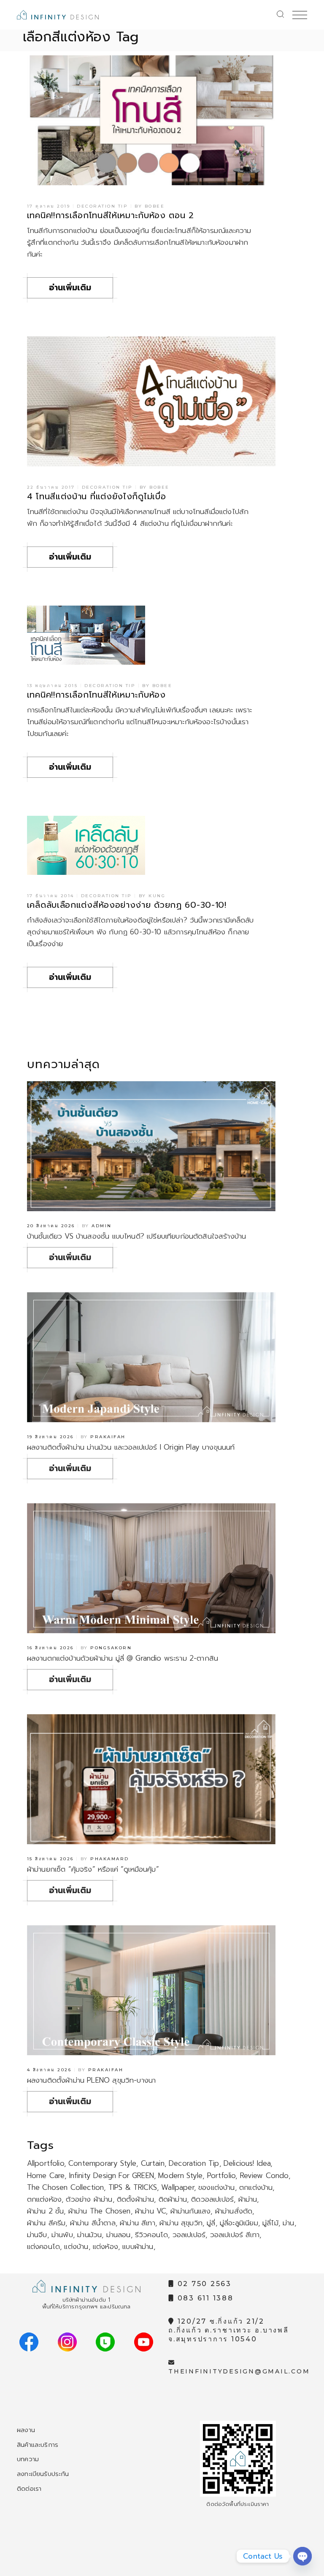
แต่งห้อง (105, 2246)
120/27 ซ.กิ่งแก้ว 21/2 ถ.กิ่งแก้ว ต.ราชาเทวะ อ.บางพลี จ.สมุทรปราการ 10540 (229, 2330)
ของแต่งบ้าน (217, 2187)
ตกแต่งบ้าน (256, 2187)
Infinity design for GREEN (112, 2176)
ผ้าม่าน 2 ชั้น (46, 2211)
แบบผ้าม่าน (138, 2246)
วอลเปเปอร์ (189, 2235)
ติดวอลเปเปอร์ (212, 2199)
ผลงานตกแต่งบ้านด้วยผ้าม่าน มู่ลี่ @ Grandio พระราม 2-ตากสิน (123, 1658)
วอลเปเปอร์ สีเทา (235, 2235)
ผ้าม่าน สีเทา (138, 2223)
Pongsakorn (111, 1648)
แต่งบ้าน (76, 2246)
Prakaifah (108, 1437)
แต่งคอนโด (43, 2246)
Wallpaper (178, 2187)
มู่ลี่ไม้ (270, 2223)
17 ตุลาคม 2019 (49, 206)
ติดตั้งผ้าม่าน (136, 2199)
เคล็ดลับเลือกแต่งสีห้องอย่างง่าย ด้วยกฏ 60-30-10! (127, 905)
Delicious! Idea (247, 2163)
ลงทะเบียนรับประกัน (43, 2474)
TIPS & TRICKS (133, 2187)
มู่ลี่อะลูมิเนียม (239, 2223)
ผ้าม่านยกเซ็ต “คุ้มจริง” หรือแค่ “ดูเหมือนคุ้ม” (93, 1869)
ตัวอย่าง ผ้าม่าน (89, 2199)
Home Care (46, 2176)
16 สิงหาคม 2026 (50, 1648)
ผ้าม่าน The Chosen (100, 2211)
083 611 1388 (204, 2298)
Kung (157, 896)
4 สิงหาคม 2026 (49, 2070)
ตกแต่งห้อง (44, 2199)
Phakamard (110, 1859)
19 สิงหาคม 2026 (50, 1437)
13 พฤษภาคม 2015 (53, 686)
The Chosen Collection (66, 2187)
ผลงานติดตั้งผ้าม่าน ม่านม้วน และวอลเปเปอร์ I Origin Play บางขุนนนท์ (131, 1447)
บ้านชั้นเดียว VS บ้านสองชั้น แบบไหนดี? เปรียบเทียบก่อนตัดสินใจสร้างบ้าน (137, 1236)
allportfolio (46, 2163)
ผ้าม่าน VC (150, 2211)
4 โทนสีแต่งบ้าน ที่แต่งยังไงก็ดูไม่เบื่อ (97, 496)
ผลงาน (26, 2430)
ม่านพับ (62, 2235)
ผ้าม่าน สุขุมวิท (181, 2223)
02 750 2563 (203, 2284)
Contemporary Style (102, 2163)
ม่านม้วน (89, 2235)
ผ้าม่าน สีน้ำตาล (93, 2223)
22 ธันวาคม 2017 (51, 487)
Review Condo (264, 2176)
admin (102, 1226)
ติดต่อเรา (29, 2489)
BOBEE (155, 206)
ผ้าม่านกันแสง (191, 2211)
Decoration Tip (102, 206)
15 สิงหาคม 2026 (50, 1859)
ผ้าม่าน (248, 2199)
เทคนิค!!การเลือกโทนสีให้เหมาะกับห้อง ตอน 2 (111, 215)
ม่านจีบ (37, 2235)
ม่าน (289, 2223)
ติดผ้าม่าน (173, 2199)
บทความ (28, 2459)
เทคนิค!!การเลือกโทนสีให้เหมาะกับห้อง (96, 695)
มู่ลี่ (211, 2223)
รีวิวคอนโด (151, 2235)
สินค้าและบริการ (38, 2445)
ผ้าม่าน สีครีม (46, 2223)
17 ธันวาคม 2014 (51, 896)
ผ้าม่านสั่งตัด (234, 2211)
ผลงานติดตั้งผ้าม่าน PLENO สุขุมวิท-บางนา (91, 2080)
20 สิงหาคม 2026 (51, 1226)
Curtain (153, 2163)
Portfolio (221, 2176)
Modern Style (180, 2176)
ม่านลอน (119, 2235)
